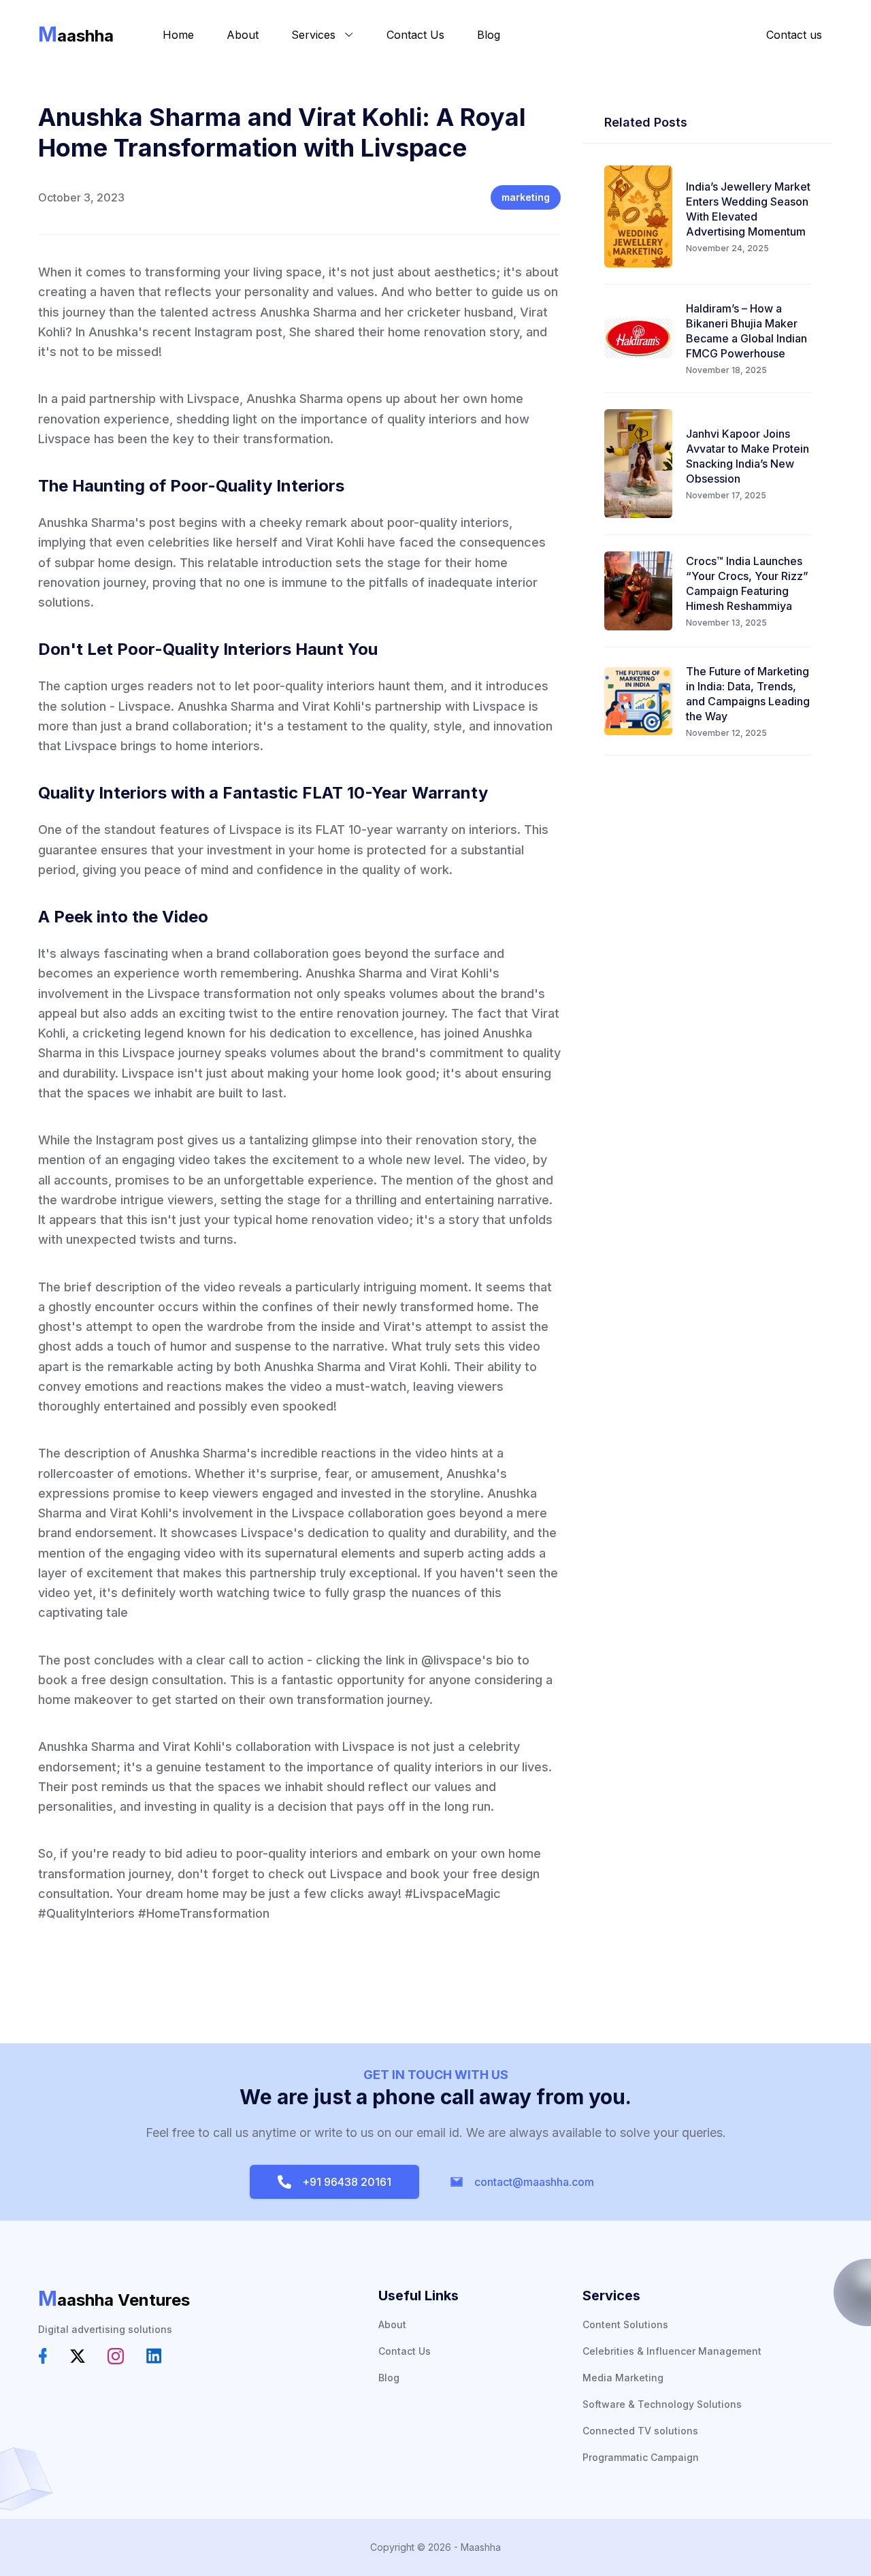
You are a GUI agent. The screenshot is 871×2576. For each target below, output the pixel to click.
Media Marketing (623, 2378)
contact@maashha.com (531, 2182)
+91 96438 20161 (344, 2182)
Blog (489, 35)
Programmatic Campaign (641, 2457)
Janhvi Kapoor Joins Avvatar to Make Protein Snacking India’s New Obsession (747, 456)
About (243, 35)
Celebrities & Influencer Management (672, 2351)
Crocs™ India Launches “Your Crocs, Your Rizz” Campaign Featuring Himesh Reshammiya (747, 583)
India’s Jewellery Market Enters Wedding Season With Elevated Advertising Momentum (748, 209)
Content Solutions (625, 2324)
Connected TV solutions (640, 2431)
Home (178, 35)
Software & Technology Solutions (662, 2404)
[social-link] (43, 2356)
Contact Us (415, 35)
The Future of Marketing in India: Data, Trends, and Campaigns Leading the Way (748, 694)
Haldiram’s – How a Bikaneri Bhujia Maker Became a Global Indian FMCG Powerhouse (746, 331)
